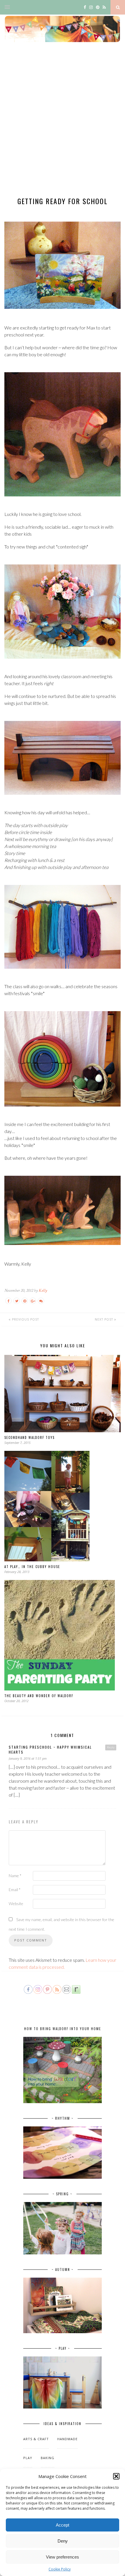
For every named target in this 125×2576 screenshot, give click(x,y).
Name (15, 1876)
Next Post (105, 1319)
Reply (111, 1747)
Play (28, 2458)
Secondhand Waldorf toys (30, 1437)
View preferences (63, 2557)
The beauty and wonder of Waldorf (39, 1696)
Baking (48, 2458)
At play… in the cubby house (32, 1567)
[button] (116, 2476)
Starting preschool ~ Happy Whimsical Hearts (50, 1750)
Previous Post (25, 1319)
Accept (63, 2525)
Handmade (67, 2439)
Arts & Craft (36, 2439)
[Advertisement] (63, 124)
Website (16, 1904)
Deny (63, 2541)
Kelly (43, 1290)
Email (15, 1890)
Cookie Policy (60, 2569)
